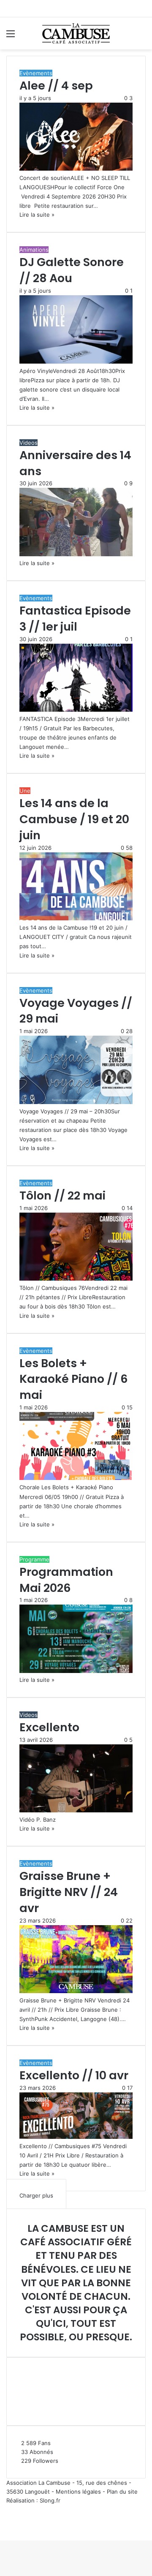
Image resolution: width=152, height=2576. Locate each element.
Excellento (49, 1727)
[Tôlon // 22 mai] (76, 1278)
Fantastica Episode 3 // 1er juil (75, 619)
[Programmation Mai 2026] (76, 1671)
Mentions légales (78, 2492)
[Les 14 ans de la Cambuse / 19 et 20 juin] (76, 918)
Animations (34, 250)
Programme (34, 1559)
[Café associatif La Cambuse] (76, 33)
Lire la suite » (37, 215)
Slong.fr (50, 2500)
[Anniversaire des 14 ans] (76, 554)
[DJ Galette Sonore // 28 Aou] (76, 362)
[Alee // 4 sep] (76, 169)
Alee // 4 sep (56, 86)
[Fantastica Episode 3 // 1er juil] (76, 710)
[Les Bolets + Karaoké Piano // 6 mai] (76, 1478)
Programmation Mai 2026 (66, 1580)
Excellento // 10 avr (74, 2075)
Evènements (36, 73)
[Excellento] (76, 1810)
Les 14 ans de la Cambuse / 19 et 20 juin (74, 819)
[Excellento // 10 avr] (76, 2137)
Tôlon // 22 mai (62, 1196)
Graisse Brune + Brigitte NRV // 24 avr (69, 1892)
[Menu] (11, 37)
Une (25, 791)
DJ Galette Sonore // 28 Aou (72, 270)
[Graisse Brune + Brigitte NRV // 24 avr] (76, 1991)
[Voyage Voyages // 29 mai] (76, 1102)
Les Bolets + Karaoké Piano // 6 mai (74, 1379)
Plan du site (122, 2492)
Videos (28, 443)
